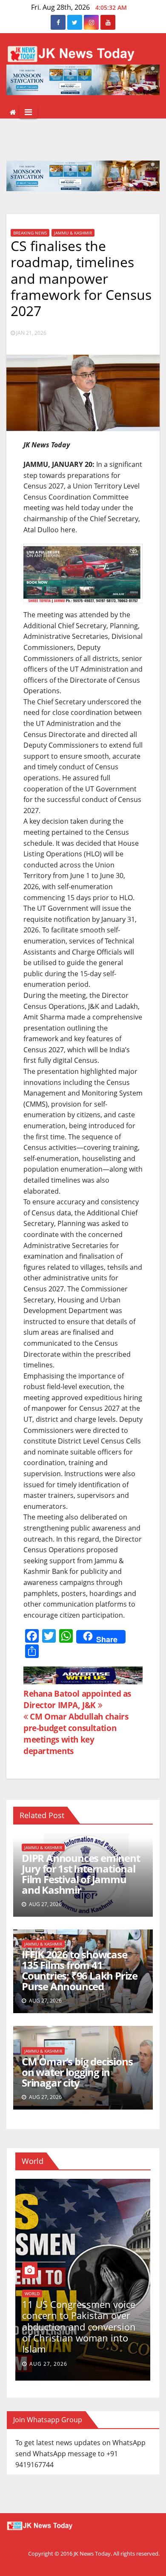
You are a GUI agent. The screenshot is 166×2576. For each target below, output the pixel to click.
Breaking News (30, 233)
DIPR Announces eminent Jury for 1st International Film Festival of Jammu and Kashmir (81, 1874)
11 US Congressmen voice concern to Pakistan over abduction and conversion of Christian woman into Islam (79, 2327)
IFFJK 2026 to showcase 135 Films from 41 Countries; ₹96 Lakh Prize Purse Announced (80, 1970)
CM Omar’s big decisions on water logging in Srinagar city (77, 2072)
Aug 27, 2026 (48, 2364)
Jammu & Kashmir (73, 233)
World (32, 2294)
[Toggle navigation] (28, 112)
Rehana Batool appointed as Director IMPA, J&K (77, 1699)
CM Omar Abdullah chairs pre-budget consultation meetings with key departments (76, 1734)
